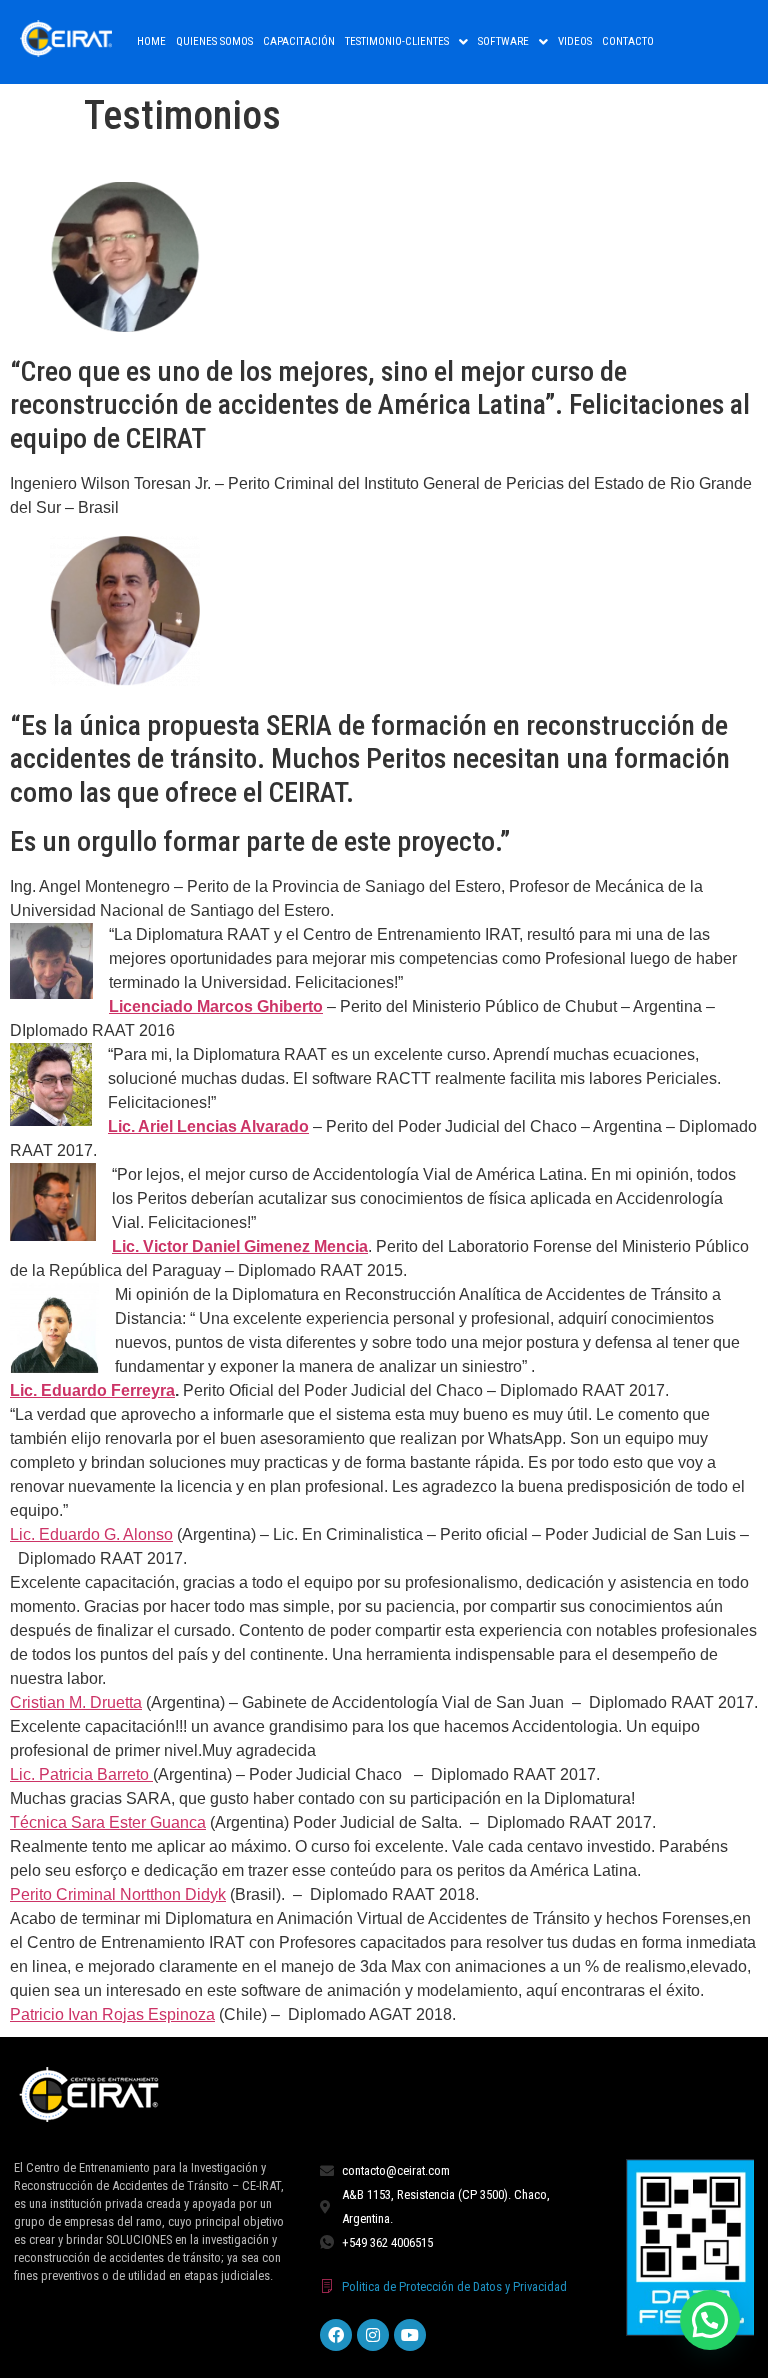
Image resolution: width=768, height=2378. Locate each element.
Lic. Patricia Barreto (81, 1774)
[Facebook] (336, 2335)
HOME (151, 41)
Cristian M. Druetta (76, 1702)
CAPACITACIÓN (299, 41)
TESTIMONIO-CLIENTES (397, 41)
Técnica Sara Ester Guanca (108, 1822)
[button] (406, 41)
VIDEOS (575, 41)
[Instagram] (373, 2335)
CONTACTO (628, 41)
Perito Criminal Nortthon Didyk (118, 1894)
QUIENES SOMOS (214, 41)
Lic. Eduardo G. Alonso (91, 1534)
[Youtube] (410, 2335)
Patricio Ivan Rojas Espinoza (112, 2014)
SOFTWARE (503, 41)
